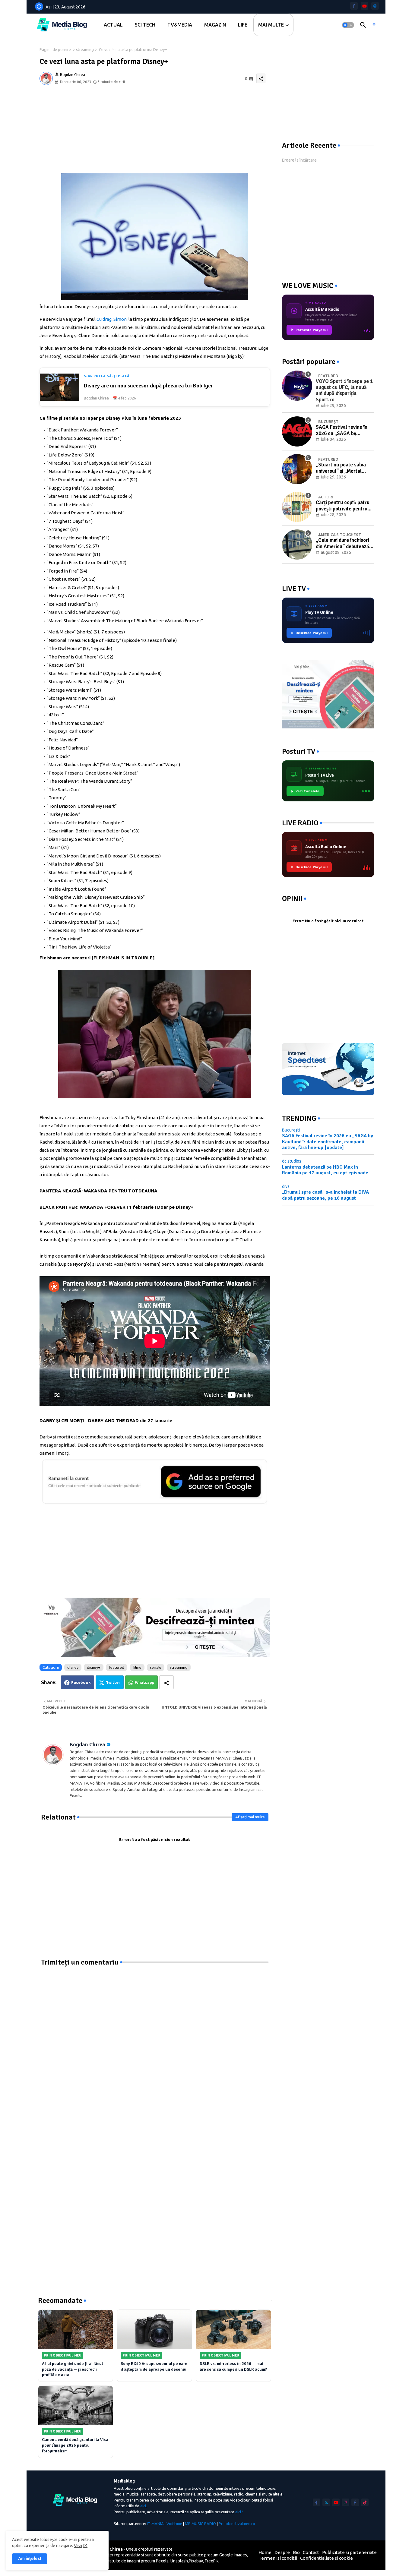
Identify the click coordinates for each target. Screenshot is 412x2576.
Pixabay (196, 2561)
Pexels (162, 2561)
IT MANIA (155, 2524)
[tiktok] (365, 2502)
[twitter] (326, 2502)
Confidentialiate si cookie (326, 2558)
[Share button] (166, 1682)
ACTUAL (113, 25)
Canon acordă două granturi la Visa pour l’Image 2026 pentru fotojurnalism (75, 2445)
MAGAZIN (215, 25)
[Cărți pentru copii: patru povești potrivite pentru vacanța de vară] (297, 507)
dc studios (292, 1161)
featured (117, 1667)
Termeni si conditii (278, 2558)
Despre (282, 2552)
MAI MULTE (271, 25)
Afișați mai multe (250, 1817)
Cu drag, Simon (112, 319)
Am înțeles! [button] (30, 2559)
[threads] (375, 6)
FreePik (212, 2561)
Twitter (113, 1682)
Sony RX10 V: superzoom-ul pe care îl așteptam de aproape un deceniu (154, 2366)
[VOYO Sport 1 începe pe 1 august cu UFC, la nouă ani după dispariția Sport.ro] (297, 386)
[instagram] (345, 2502)
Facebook (81, 1682)
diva (286, 1186)
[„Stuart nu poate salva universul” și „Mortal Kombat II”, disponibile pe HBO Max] (297, 469)
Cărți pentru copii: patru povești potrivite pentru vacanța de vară (343, 506)
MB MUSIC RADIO (200, 2524)
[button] (348, 25)
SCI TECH (145, 25)
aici (143, 2506)
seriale (156, 1667)
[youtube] (364, 6)
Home (265, 2552)
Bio (296, 2552)
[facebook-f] (354, 6)
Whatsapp (145, 1682)
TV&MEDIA (180, 25)
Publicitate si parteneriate (349, 2552)
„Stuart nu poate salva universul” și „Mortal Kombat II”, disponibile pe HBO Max (344, 468)
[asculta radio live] (374, 25)
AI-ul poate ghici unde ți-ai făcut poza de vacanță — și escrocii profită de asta (73, 2369)
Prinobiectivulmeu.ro (237, 2524)
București (291, 1130)
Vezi (78, 2546)
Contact (311, 2552)
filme (137, 1667)
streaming (85, 49)
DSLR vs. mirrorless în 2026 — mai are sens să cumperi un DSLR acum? (233, 2366)
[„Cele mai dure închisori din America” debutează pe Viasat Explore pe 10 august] (297, 545)
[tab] (113, 25)
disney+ (94, 1667)
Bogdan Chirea (87, 1744)
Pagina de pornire (55, 49)
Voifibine (174, 2524)
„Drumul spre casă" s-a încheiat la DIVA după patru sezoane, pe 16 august (325, 1195)
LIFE (243, 25)
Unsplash (179, 2561)
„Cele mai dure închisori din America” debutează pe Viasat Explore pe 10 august (342, 543)
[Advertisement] (155, 131)
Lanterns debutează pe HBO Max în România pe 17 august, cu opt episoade (325, 1170)
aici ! (239, 2512)
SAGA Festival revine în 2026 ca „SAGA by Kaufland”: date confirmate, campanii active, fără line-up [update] (342, 430)
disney (73, 1667)
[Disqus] (155, 2042)
